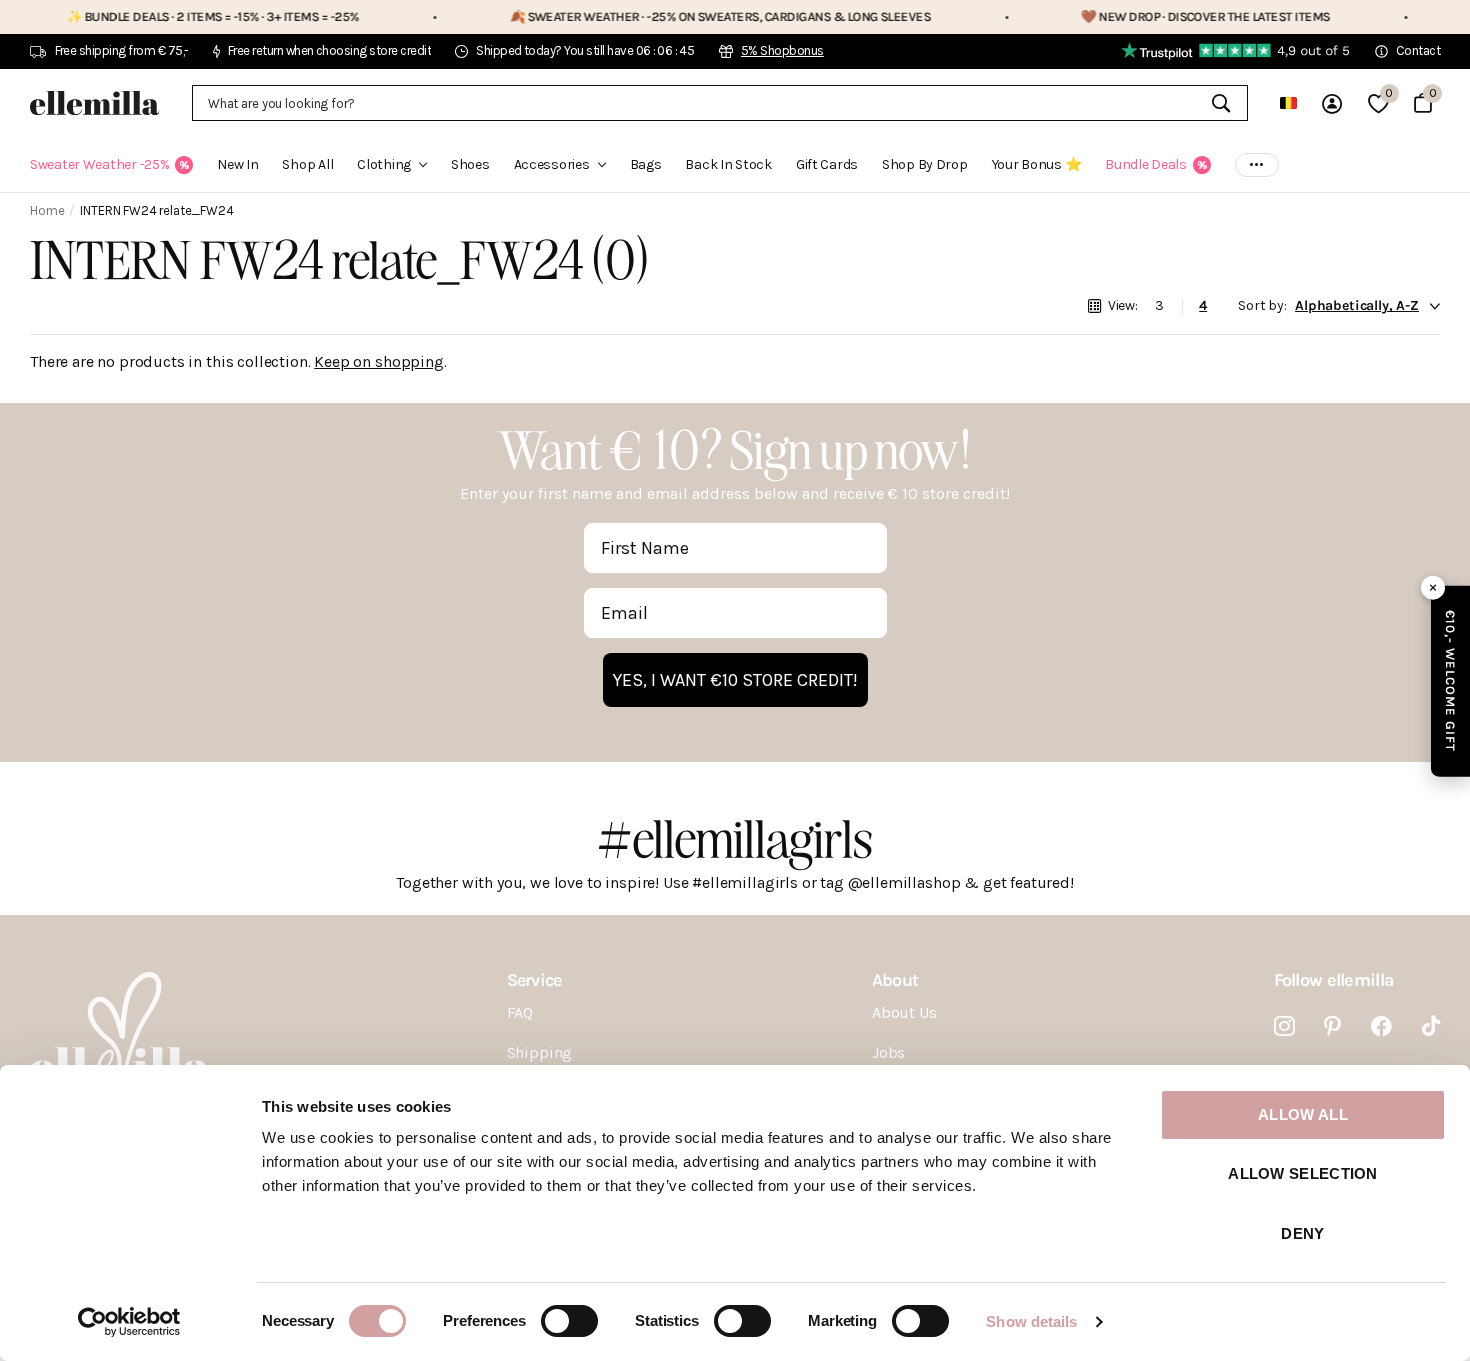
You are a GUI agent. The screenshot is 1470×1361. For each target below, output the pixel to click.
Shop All (307, 164)
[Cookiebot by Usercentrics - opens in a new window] (129, 1322)
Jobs (888, 1052)
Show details (1031, 1321)
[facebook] (1381, 1026)
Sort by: (1262, 305)
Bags (646, 164)
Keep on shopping (378, 361)
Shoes (470, 164)
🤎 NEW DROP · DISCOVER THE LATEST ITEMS (1172, 16)
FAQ (520, 1012)
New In (237, 164)
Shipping (540, 1052)
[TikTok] (1431, 1026)
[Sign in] (1332, 103)
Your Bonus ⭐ (1037, 164)
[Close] (1433, 587)
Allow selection (1303, 1173)
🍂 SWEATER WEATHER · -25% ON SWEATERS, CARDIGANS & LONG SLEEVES (687, 16)
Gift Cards (827, 164)
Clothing (384, 164)
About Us (904, 1012)
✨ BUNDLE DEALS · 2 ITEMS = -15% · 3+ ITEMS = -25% (180, 16)
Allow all (1303, 1114)
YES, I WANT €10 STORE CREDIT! (735, 680)
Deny (1302, 1233)
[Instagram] (1284, 1026)
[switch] (569, 1321)
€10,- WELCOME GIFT (1450, 680)
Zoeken (1220, 103)
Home (47, 210)
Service (534, 980)
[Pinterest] (1332, 1026)
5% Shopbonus (782, 50)
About (895, 980)
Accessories (552, 164)
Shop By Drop (925, 164)
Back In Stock (728, 164)
